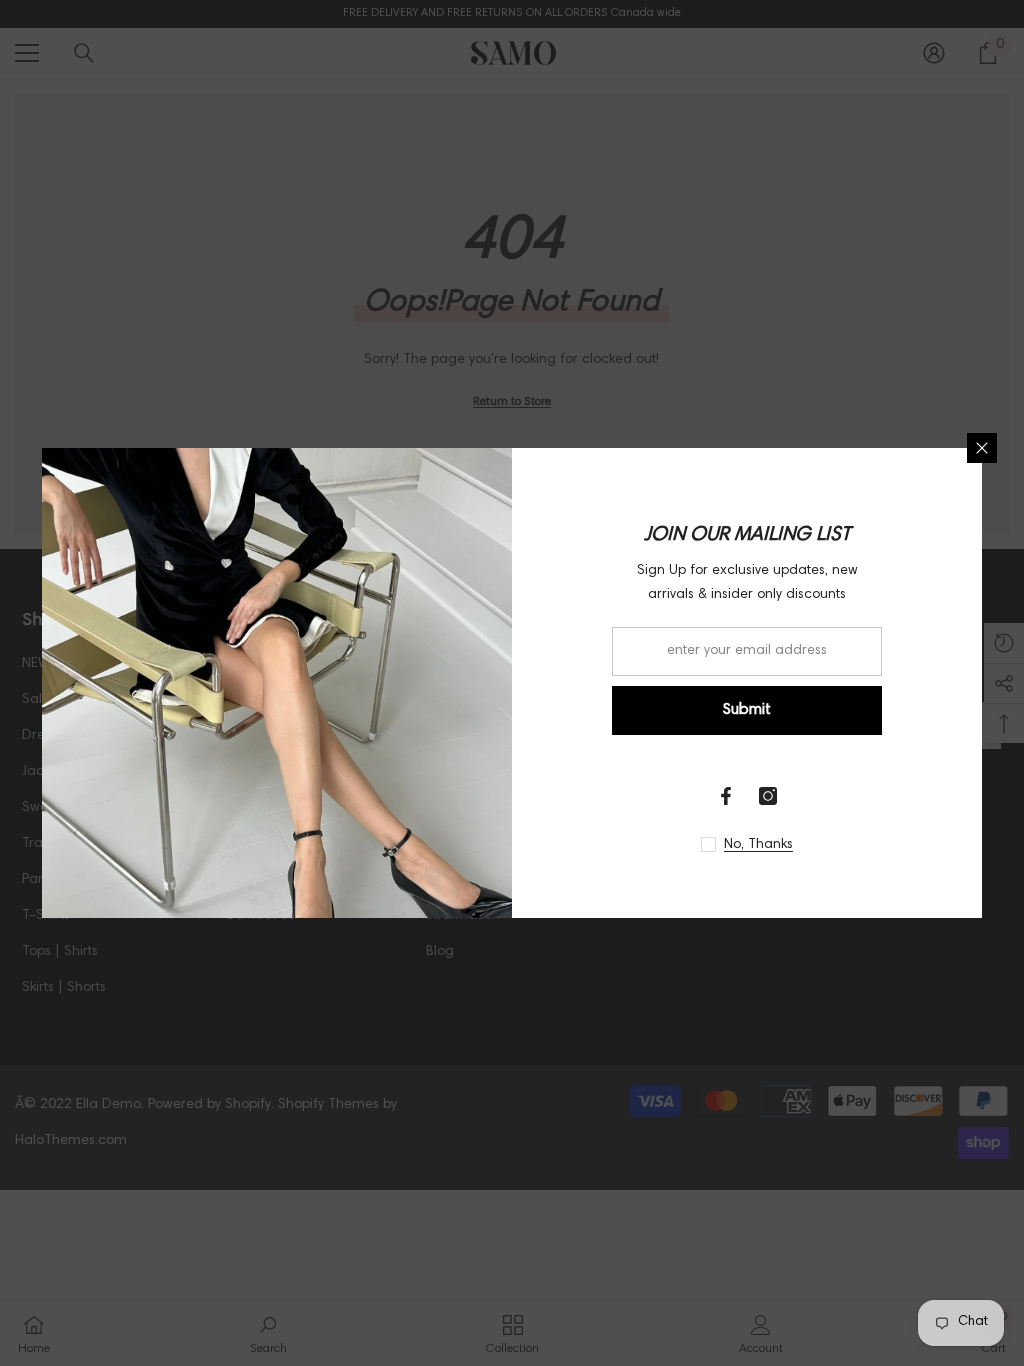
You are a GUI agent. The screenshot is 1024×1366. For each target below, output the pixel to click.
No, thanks (758, 845)
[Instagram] (768, 796)
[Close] (982, 448)
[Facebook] (726, 796)
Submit (747, 710)
